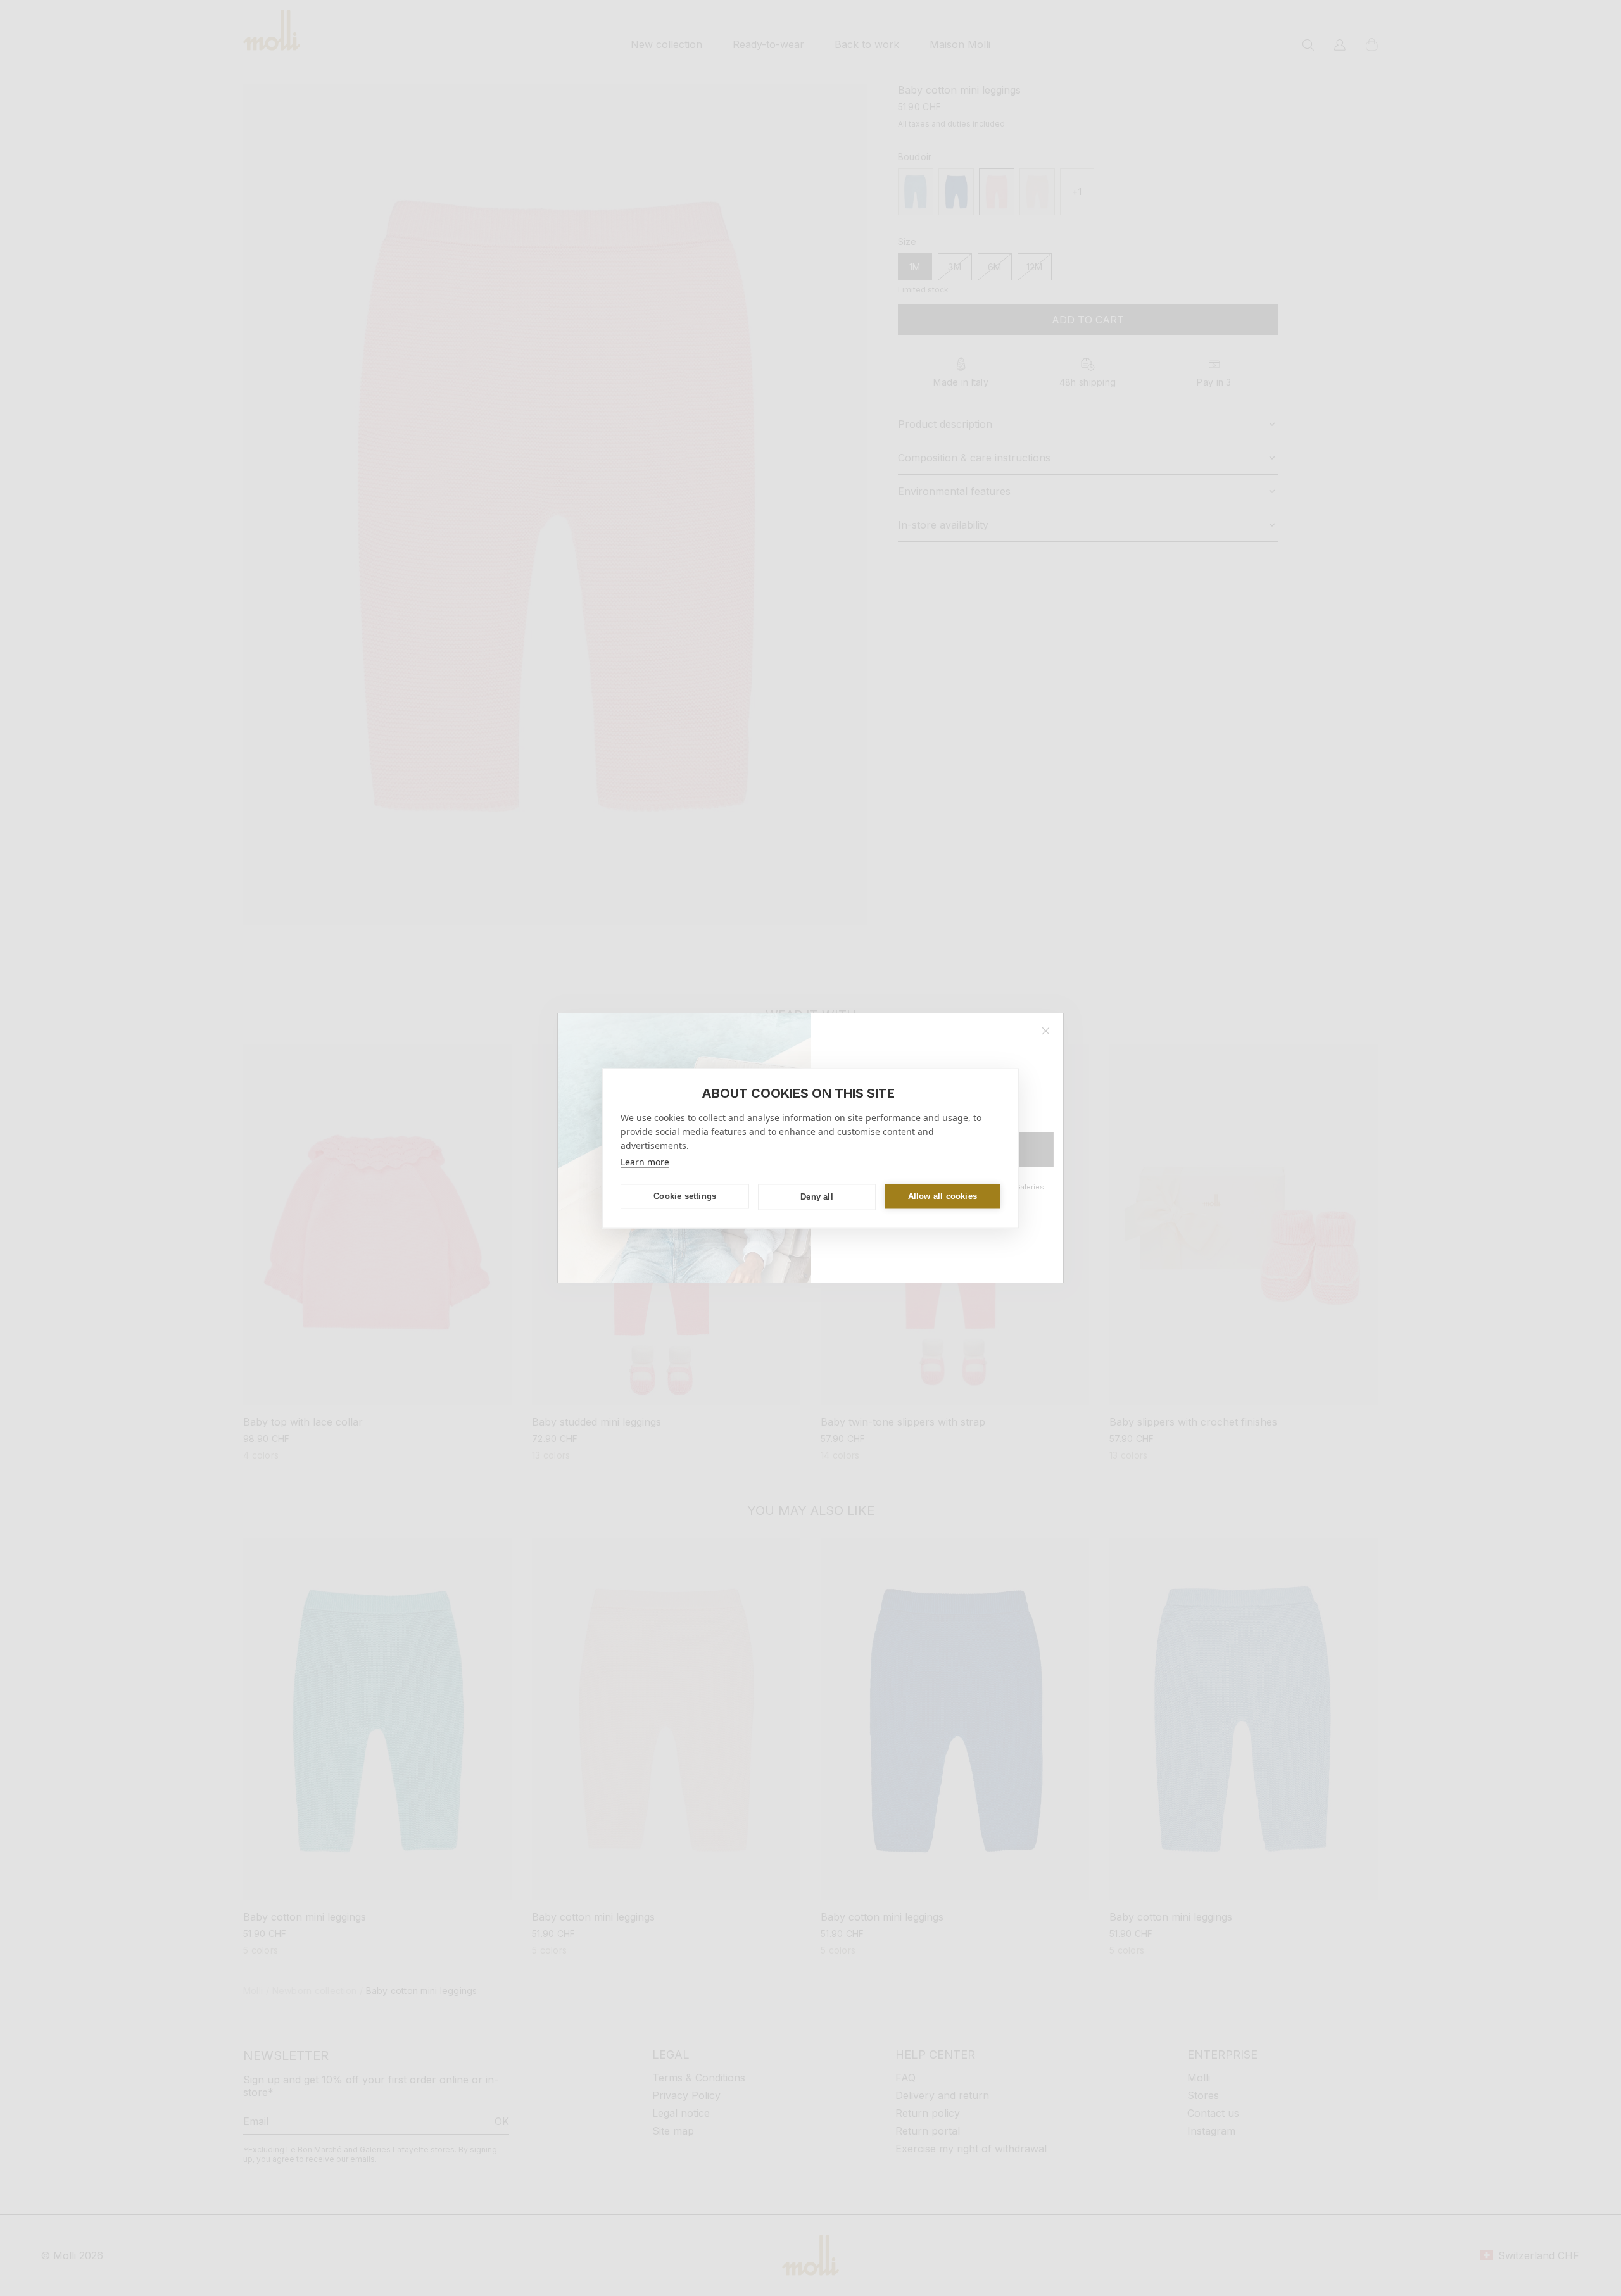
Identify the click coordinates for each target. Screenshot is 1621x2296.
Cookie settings (685, 1196)
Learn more (645, 1161)
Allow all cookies (943, 1196)
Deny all (817, 1197)
